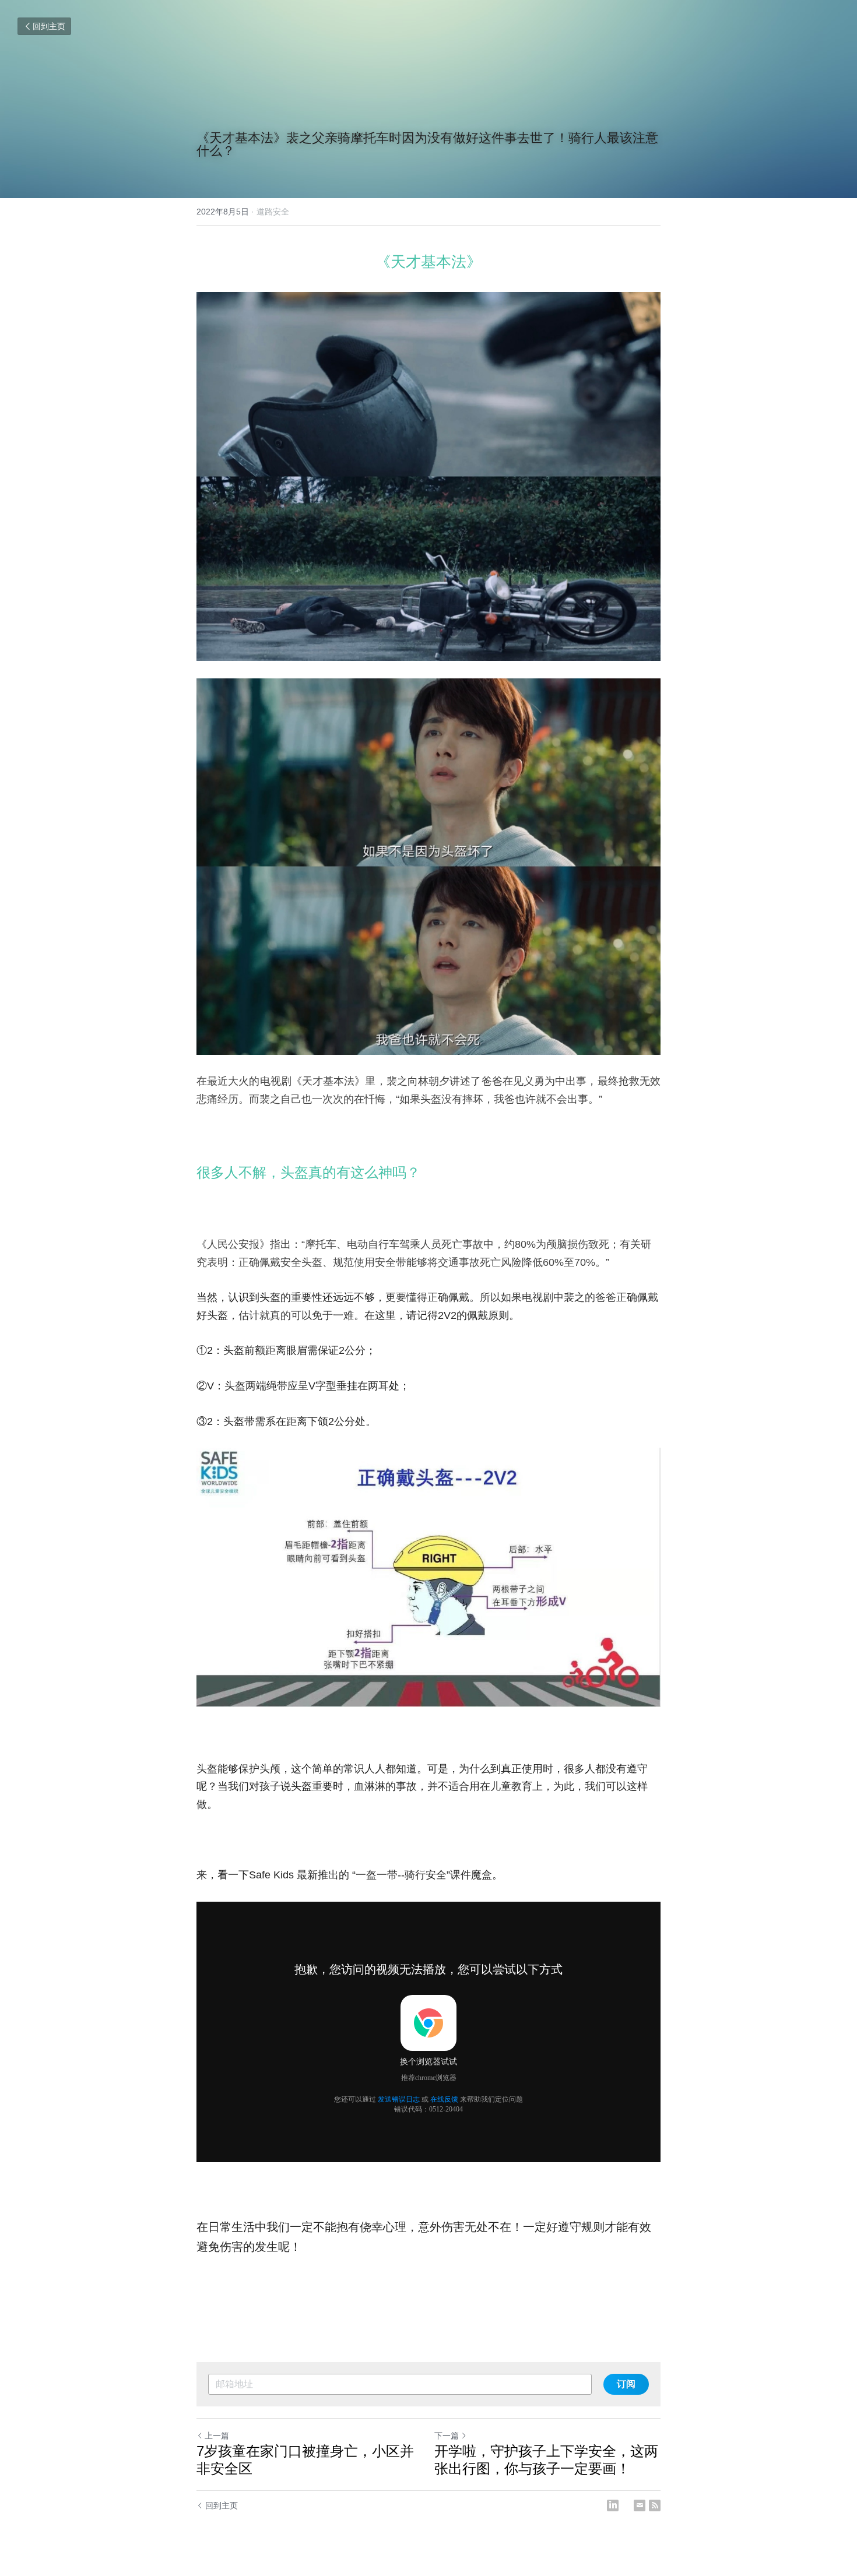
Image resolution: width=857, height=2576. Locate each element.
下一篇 (447, 2436)
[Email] (640, 2505)
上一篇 (217, 2436)
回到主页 (49, 26)
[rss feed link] (655, 2505)
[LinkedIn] (613, 2505)
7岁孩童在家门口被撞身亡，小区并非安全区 (305, 2460)
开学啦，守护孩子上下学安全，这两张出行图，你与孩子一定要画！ (546, 2460)
